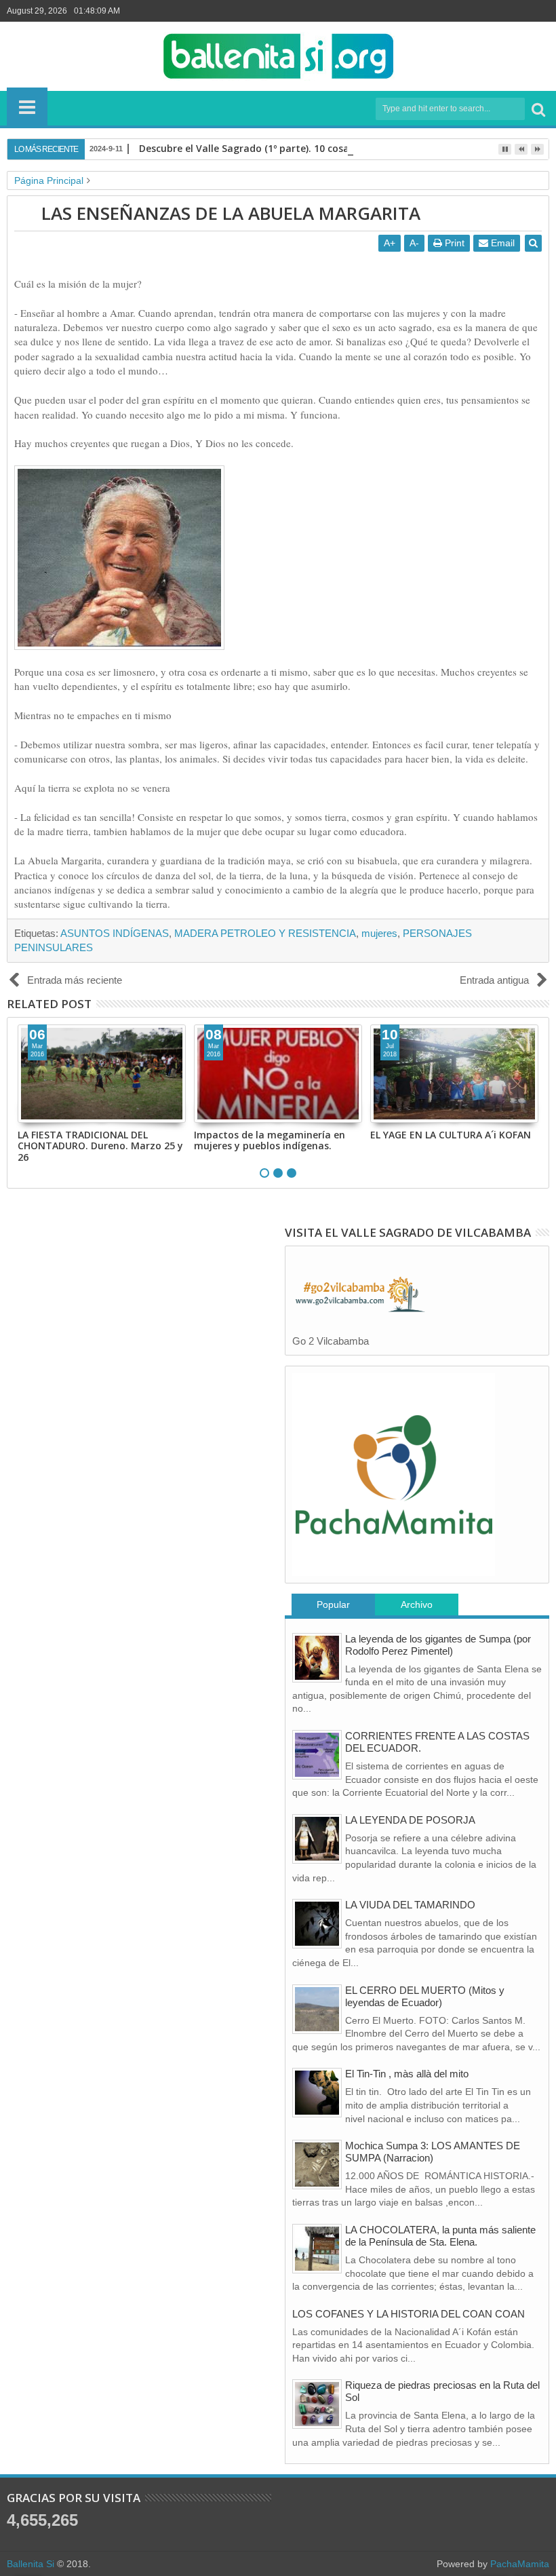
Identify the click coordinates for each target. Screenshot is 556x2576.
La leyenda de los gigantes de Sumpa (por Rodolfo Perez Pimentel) (438, 1645)
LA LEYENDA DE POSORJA (410, 1820)
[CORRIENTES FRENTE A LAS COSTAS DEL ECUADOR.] (317, 1755)
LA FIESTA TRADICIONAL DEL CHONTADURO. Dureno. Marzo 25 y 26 (100, 1146)
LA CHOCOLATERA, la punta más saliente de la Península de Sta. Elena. (440, 2236)
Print (453, 243)
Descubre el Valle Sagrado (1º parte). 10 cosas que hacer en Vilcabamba (308, 148)
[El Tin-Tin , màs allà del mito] (317, 2093)
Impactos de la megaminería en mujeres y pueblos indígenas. (270, 1140)
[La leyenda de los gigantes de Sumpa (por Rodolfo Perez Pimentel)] (317, 1658)
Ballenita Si (31, 2564)
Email (501, 243)
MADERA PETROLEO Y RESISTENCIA (265, 933)
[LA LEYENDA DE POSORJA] (317, 1839)
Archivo (417, 1604)
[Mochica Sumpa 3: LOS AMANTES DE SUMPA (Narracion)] (317, 2165)
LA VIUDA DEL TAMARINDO (410, 1905)
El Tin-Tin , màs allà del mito (407, 2074)
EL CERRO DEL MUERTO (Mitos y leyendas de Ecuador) (425, 1996)
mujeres (379, 933)
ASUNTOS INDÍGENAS (115, 933)
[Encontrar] (538, 109)
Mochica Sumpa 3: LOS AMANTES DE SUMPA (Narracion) (433, 2152)
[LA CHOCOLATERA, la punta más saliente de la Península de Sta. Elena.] (317, 2249)
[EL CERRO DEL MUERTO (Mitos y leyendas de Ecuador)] (317, 2009)
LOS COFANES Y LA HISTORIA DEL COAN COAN (409, 2314)
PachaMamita (520, 2564)
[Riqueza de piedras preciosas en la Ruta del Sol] (317, 2404)
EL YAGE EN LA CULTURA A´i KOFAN (451, 1135)
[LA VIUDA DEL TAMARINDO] (317, 1924)
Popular (333, 1604)
